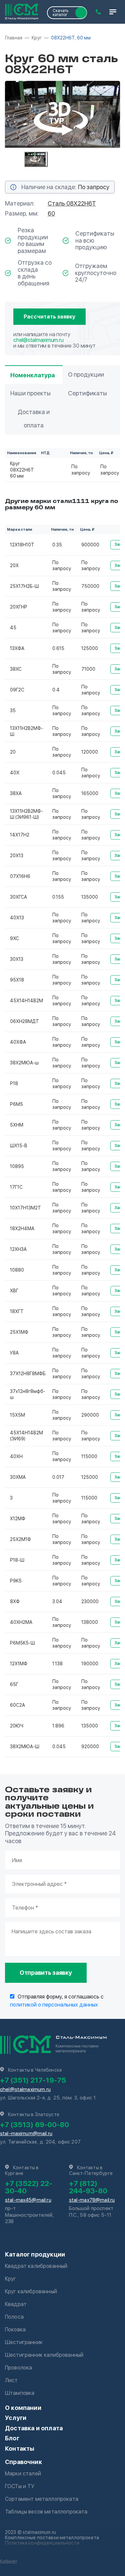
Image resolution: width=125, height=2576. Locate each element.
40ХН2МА (21, 1622)
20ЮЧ (17, 1726)
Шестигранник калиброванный (44, 2355)
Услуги (16, 2418)
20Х (14, 565)
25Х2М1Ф (20, 1539)
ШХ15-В (19, 1146)
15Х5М (17, 1415)
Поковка (15, 2330)
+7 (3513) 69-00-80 (34, 2124)
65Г (14, 1684)
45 (13, 628)
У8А (14, 1353)
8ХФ (15, 1601)
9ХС (14, 938)
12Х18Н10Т (22, 545)
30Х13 (17, 959)
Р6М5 (16, 1104)
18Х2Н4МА (22, 1229)
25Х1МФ (19, 1332)
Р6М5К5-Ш (22, 1643)
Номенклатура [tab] (32, 375)
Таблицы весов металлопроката (46, 2512)
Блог (12, 2438)
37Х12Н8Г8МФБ (28, 1374)
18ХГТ (17, 1311)
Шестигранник (24, 2342)
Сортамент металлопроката (42, 2499)
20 (13, 752)
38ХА (16, 793)
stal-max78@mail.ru (92, 2200)
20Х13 (17, 856)
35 (13, 711)
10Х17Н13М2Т (25, 1208)
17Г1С (16, 1187)
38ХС (16, 669)
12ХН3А (18, 1249)
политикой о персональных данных (54, 2005)
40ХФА (18, 1042)
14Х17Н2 (20, 835)
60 (51, 213)
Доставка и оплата (34, 2428)
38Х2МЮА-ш (24, 1063)
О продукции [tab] (86, 374)
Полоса (14, 2317)
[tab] (36, 159)
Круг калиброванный (31, 2291)
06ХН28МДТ (24, 1021)
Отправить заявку (46, 1973)
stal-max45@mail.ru (28, 2200)
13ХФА (17, 648)
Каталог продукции (35, 2254)
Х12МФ (18, 1519)
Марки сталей (23, 2474)
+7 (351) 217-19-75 (33, 2080)
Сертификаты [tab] (87, 393)
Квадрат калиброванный (36, 2266)
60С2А (17, 1705)
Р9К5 (16, 1581)
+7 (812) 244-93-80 (88, 2187)
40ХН (16, 1456)
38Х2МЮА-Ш (25, 1747)
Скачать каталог (60, 13)
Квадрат (16, 2304)
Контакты (20, 2449)
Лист (11, 2380)
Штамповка (20, 2393)
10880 (17, 1270)
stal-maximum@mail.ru (26, 2134)
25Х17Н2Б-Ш (24, 586)
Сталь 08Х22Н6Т (72, 203)
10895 (17, 1166)
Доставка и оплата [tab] (34, 419)
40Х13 (17, 918)
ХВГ (14, 1291)
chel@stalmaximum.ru (38, 340)
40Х (15, 773)
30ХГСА (18, 897)
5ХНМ (17, 1125)
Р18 (14, 1083)
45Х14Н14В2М (26, 1001)
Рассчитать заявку (49, 317)
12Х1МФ (19, 1664)
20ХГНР (19, 607)
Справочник (23, 2462)
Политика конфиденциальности (42, 2543)
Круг (11, 2279)
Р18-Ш (17, 1560)
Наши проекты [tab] (30, 393)
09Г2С (17, 690)
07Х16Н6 (20, 876)
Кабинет (8, 2561)
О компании (23, 2408)
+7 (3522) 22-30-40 (28, 2187)
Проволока (18, 2368)
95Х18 (17, 980)
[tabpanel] (62, 114)
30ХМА (18, 1477)
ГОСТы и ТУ (20, 2486)
